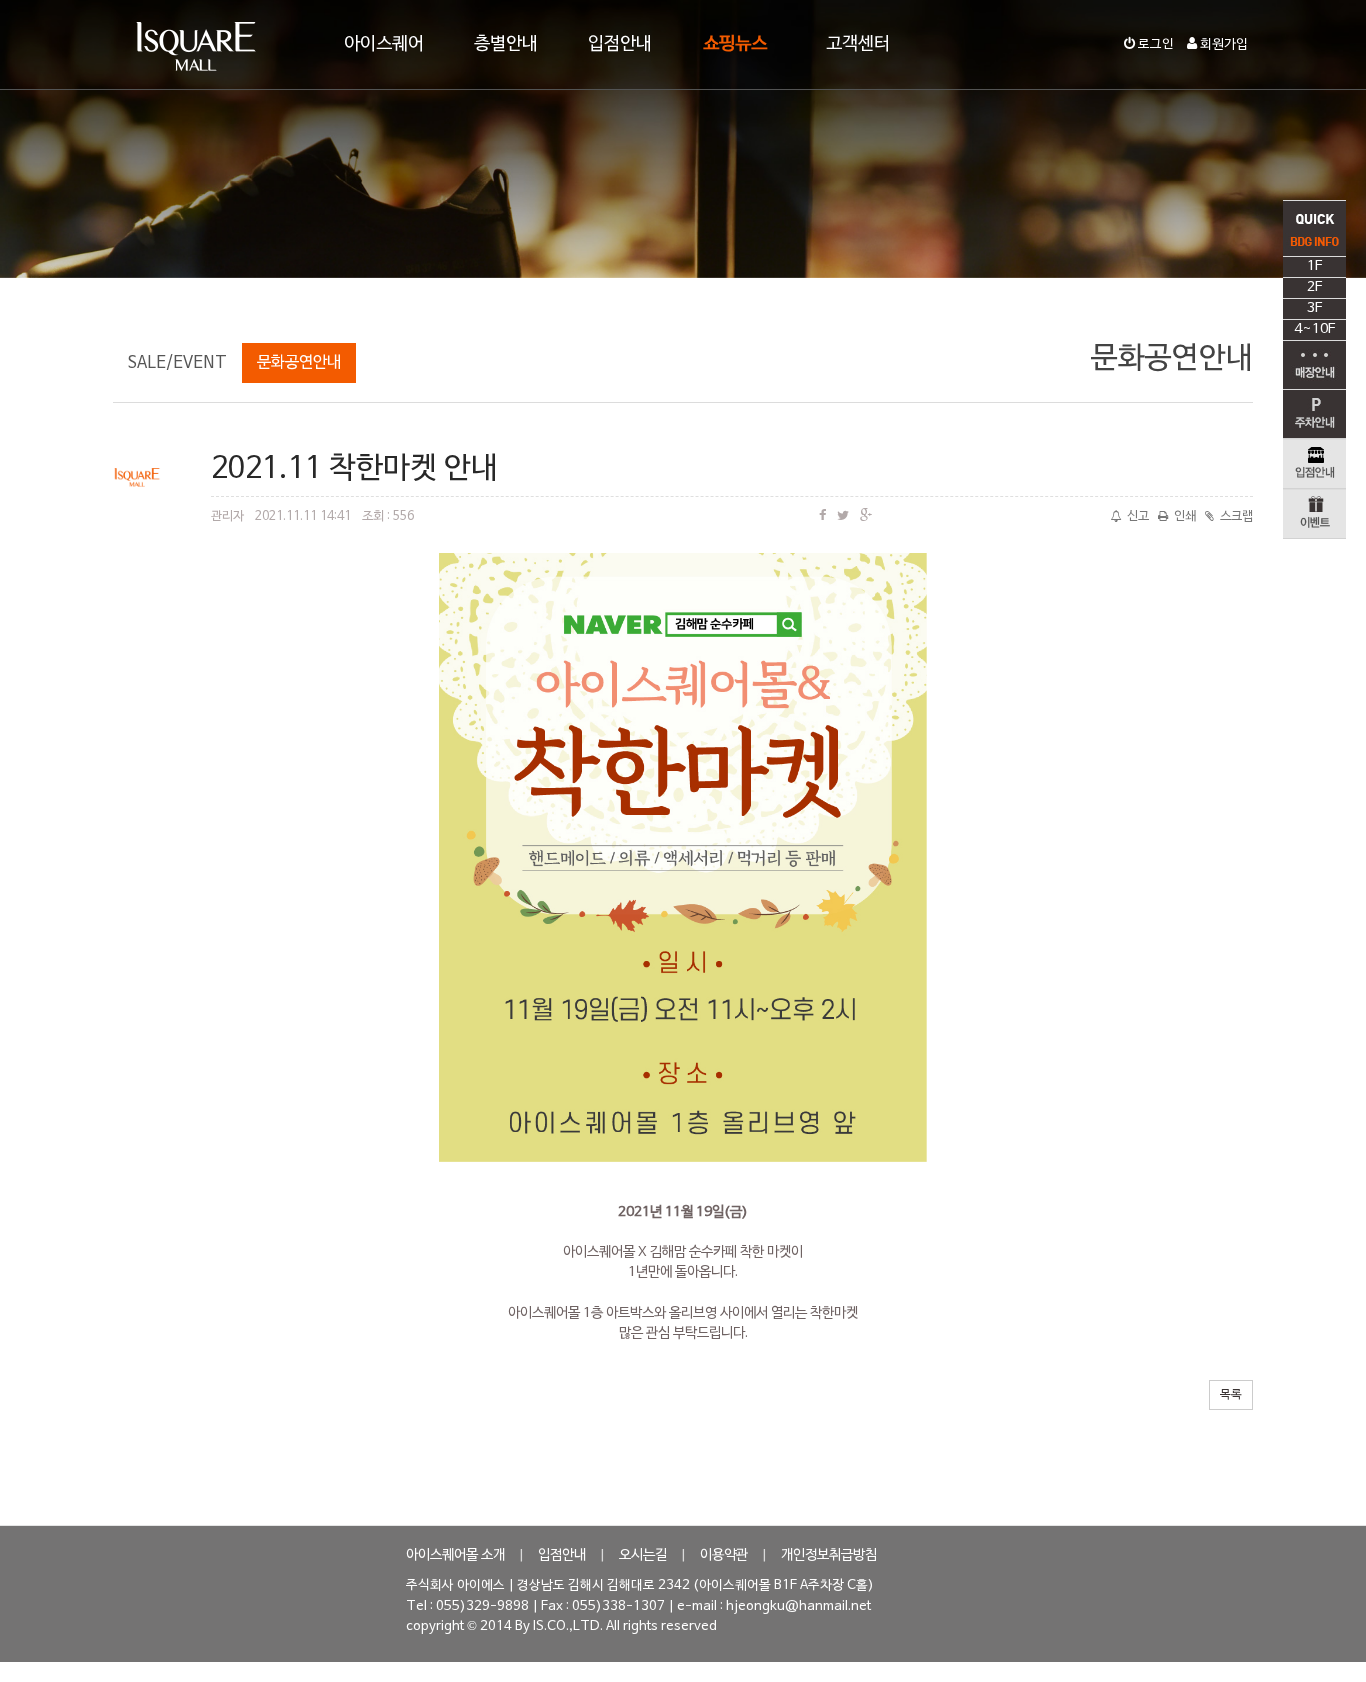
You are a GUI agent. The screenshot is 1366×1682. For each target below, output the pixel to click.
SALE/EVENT (177, 363)
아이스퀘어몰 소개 (455, 1555)
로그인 (1154, 45)
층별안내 (506, 44)
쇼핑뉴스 (735, 44)
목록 (1231, 1395)
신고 (1138, 517)
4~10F (1314, 329)
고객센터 (858, 44)
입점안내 (620, 44)
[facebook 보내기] (822, 517)
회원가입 (1222, 45)
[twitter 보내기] (843, 517)
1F (1314, 266)
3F (1314, 308)
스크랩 (1236, 517)
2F (1314, 287)
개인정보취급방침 (829, 1555)
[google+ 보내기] (866, 517)
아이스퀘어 (384, 44)
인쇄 (1185, 517)
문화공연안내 (299, 363)
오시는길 (643, 1555)
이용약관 (724, 1555)
